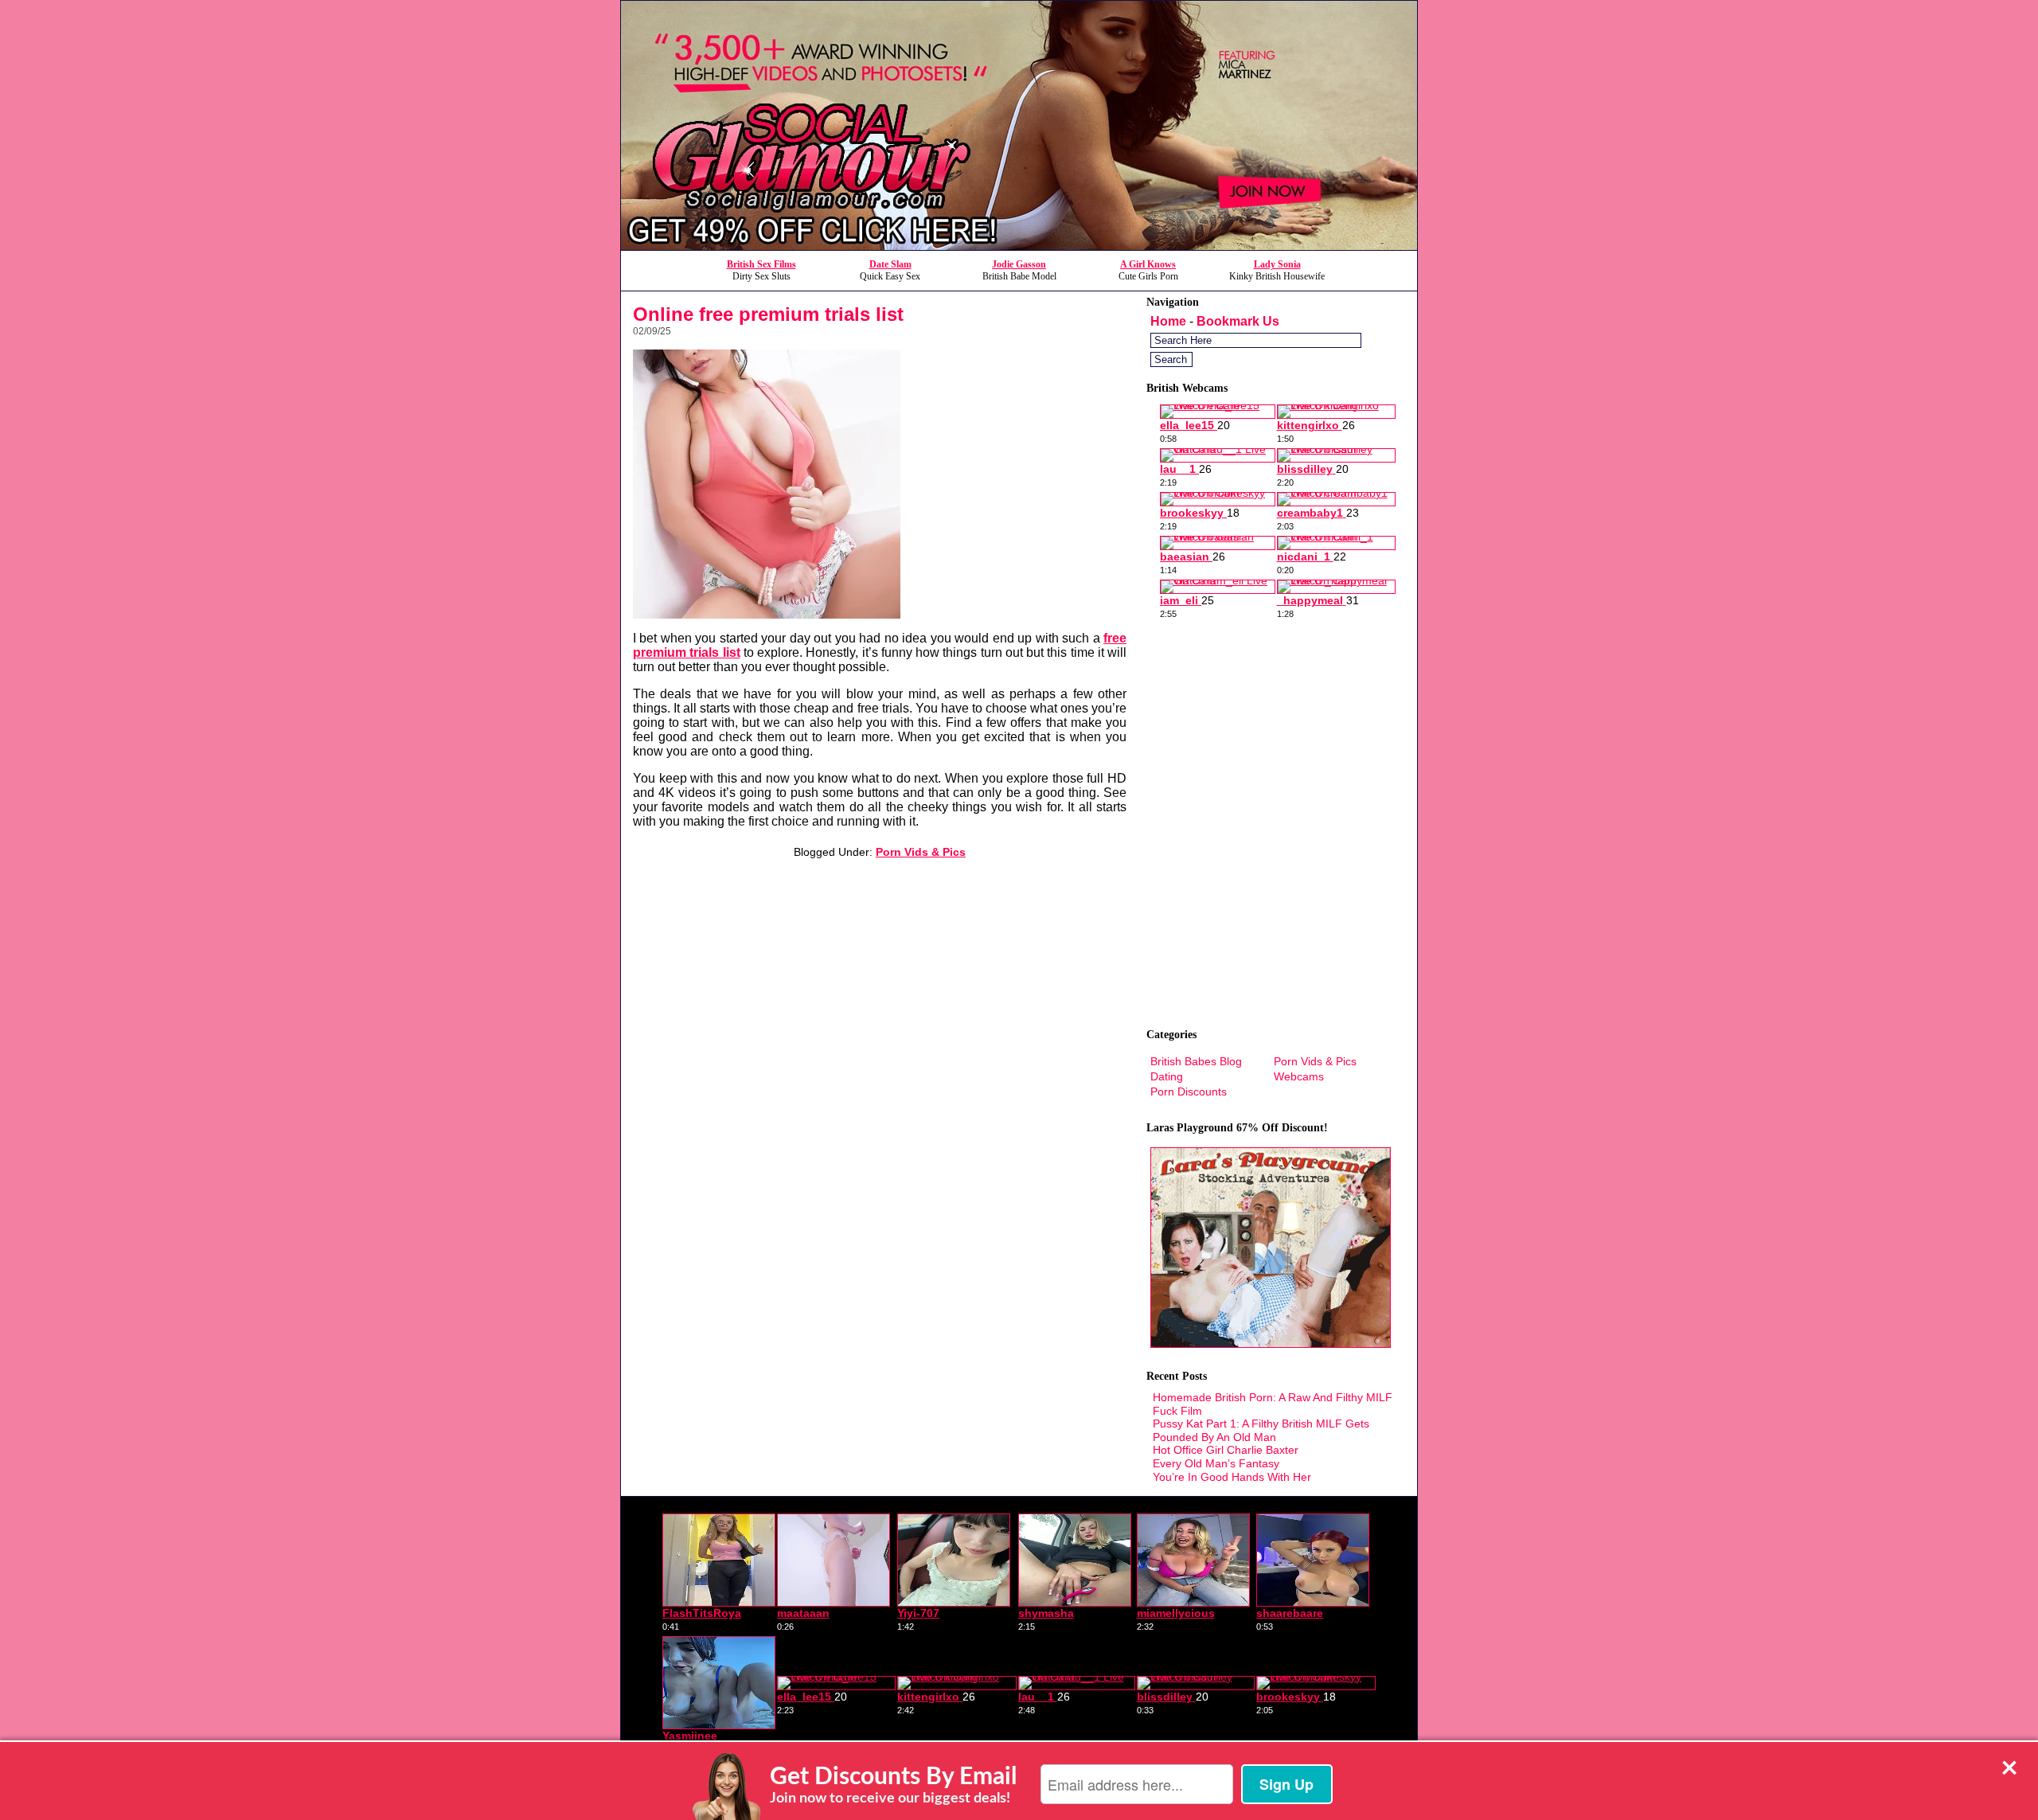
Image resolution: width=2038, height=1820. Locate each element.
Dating (1167, 1076)
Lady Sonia (1277, 264)
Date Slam (890, 264)
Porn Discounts (1189, 1092)
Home (1168, 321)
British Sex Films (761, 264)
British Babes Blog (1196, 1061)
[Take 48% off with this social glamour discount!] (1019, 246)
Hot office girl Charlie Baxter (1226, 1450)
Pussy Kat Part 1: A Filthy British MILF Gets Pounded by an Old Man (1261, 1430)
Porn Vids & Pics (921, 852)
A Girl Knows (1148, 264)
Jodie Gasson (1019, 264)
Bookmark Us (1238, 321)
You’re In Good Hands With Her (1232, 1477)
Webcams (1299, 1076)
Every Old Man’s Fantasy (1216, 1463)
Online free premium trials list (768, 314)
